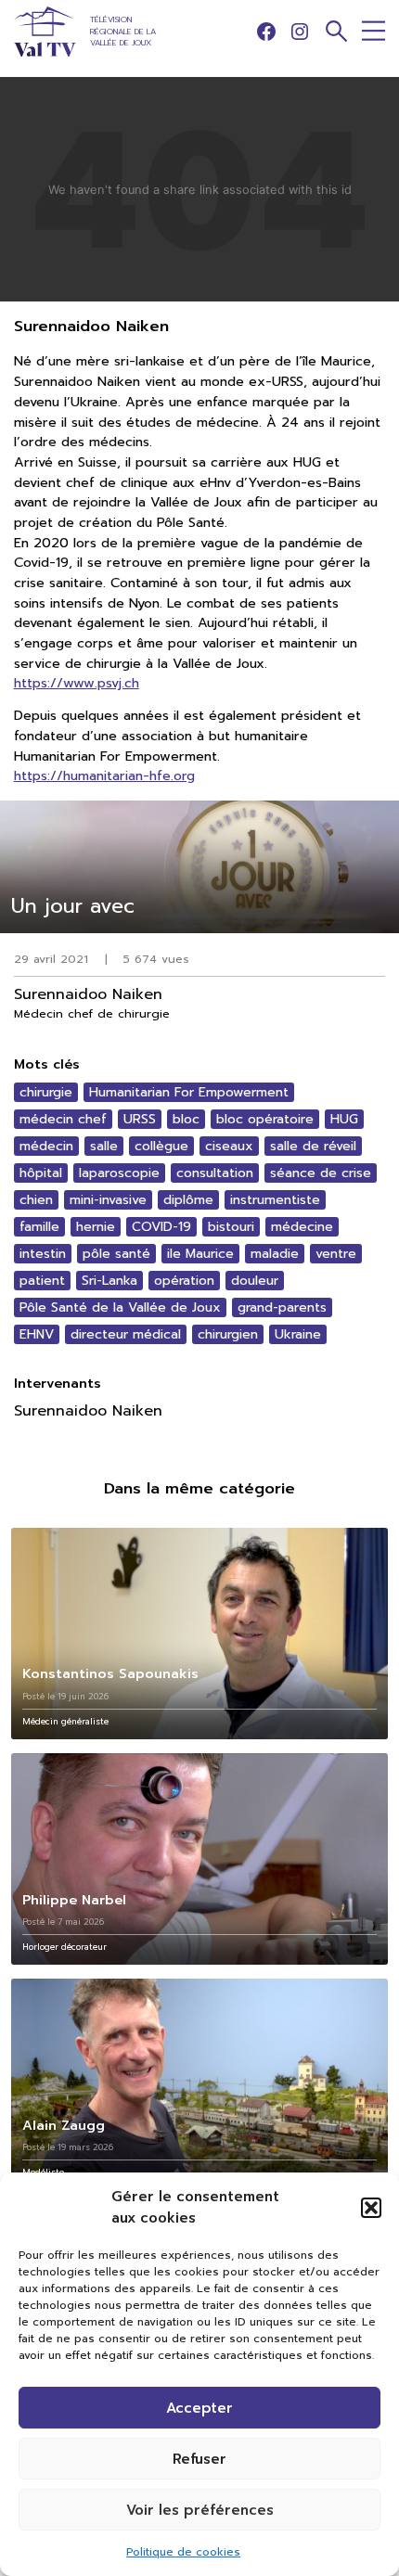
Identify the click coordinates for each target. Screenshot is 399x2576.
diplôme (188, 1200)
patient (42, 1281)
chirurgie (46, 1092)
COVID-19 (161, 1227)
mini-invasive (108, 1200)
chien (36, 1200)
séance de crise (321, 1173)
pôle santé (116, 1254)
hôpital (41, 1173)
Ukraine (298, 1334)
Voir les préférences (200, 2510)
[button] (371, 2208)
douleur (255, 1281)
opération (184, 1281)
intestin (43, 1254)
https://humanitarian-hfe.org (104, 775)
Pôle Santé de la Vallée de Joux (120, 1307)
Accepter (199, 2408)
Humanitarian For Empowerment (189, 1092)
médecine (302, 1227)
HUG (344, 1119)
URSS (140, 1119)
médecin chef (63, 1119)
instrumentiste (275, 1200)
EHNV (37, 1334)
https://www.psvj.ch (77, 683)
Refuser (199, 2459)
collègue (161, 1146)
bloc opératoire (265, 1119)
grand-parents (282, 1307)
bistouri (231, 1227)
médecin (46, 1146)
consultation (215, 1173)
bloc (186, 1119)
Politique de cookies (183, 2552)
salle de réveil (313, 1146)
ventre (336, 1254)
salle (104, 1146)
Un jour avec (73, 906)
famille (39, 1227)
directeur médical (126, 1334)
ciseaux (229, 1146)
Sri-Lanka (109, 1281)
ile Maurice (200, 1254)
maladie (275, 1254)
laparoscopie (119, 1173)
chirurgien (228, 1334)
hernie (96, 1227)
